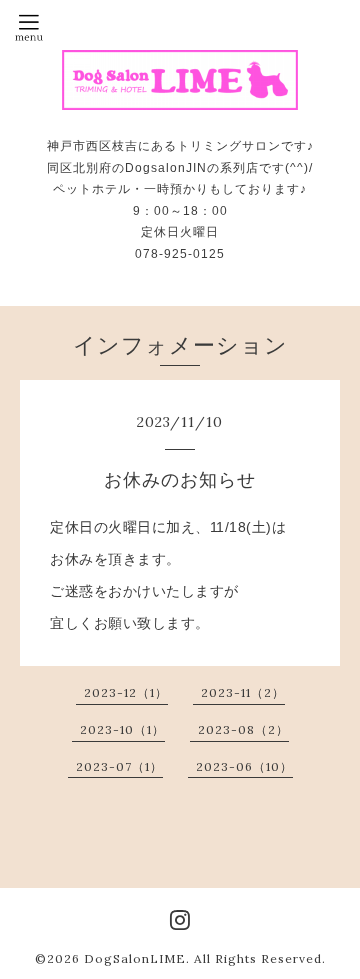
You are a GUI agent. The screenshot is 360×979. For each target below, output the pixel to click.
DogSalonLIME (135, 958)
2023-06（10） (244, 766)
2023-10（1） (122, 729)
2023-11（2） (243, 692)
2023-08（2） (243, 729)
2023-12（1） (126, 692)
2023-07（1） (119, 766)
